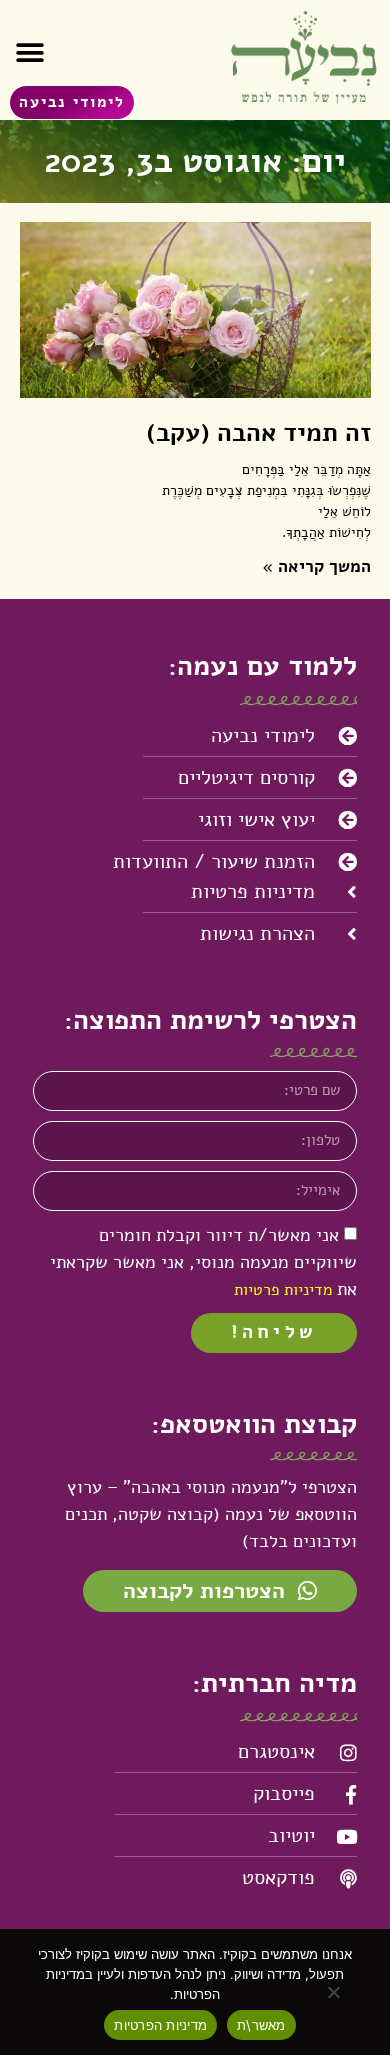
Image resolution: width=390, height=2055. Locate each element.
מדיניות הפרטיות (160, 2025)
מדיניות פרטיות (283, 1290)
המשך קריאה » (316, 566)
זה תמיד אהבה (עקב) (258, 433)
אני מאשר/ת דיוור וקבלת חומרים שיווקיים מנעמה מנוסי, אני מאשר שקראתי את (203, 1262)
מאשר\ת (261, 2025)
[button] (29, 52)
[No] (335, 1992)
